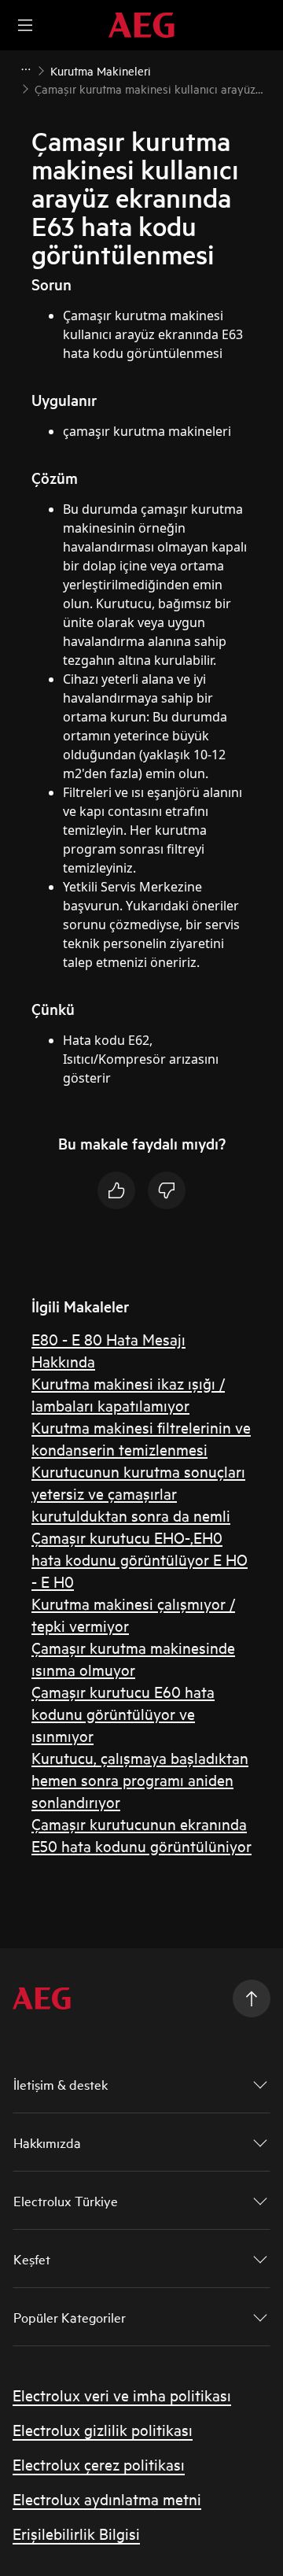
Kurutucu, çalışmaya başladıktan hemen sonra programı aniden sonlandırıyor (140, 1779)
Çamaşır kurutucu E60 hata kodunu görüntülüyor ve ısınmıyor (123, 1713)
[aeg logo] (42, 1998)
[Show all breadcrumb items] (25, 69)
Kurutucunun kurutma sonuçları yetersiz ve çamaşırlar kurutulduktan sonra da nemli (138, 1493)
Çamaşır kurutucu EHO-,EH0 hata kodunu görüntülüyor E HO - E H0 (140, 1559)
